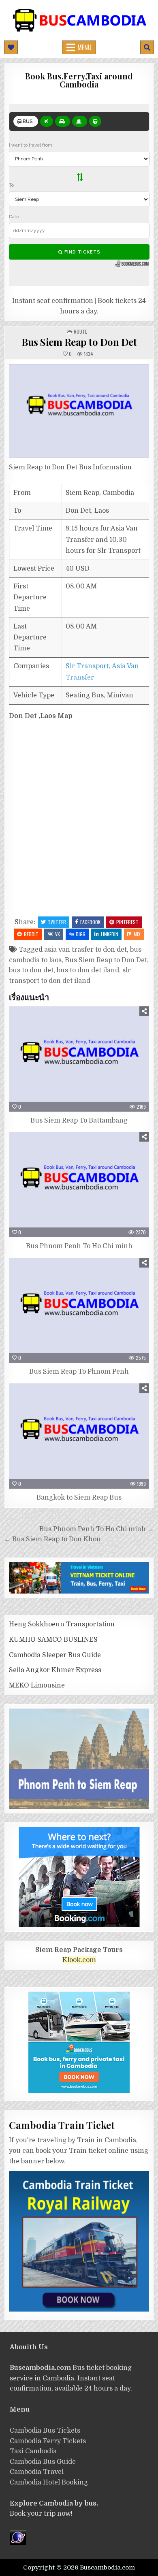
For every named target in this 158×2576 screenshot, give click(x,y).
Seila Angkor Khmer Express (55, 1670)
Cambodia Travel (37, 2472)
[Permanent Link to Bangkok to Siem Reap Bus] (79, 1436)
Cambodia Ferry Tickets (48, 2441)
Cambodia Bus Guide (43, 2462)
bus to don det (31, 970)
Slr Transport (87, 666)
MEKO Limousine (37, 1685)
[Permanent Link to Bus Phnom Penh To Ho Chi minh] (79, 1185)
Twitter (57, 922)
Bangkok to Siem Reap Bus (79, 1498)
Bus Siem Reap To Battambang (79, 1121)
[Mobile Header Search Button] (147, 47)
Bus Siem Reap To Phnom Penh (79, 1372)
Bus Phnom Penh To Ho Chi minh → (97, 1529)
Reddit (31, 934)
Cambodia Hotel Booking (49, 2482)
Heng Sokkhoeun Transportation (62, 1624)
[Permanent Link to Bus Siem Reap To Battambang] (79, 1059)
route (80, 331)
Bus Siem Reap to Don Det (79, 342)
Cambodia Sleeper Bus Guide (55, 1655)
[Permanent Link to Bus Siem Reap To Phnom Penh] (79, 1310)
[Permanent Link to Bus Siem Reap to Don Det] (79, 411)
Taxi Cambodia (33, 2451)
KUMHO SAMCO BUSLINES (53, 1640)
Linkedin (110, 934)
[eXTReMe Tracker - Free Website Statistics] (18, 2543)
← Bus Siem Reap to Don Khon (52, 1539)
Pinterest (127, 922)
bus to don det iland (88, 970)
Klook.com (79, 1960)
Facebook (90, 922)
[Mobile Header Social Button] (11, 47)
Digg (81, 934)
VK (58, 934)
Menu (84, 47)
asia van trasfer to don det (85, 950)
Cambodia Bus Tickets (45, 2431)
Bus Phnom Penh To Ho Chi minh (79, 1246)
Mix (137, 934)
